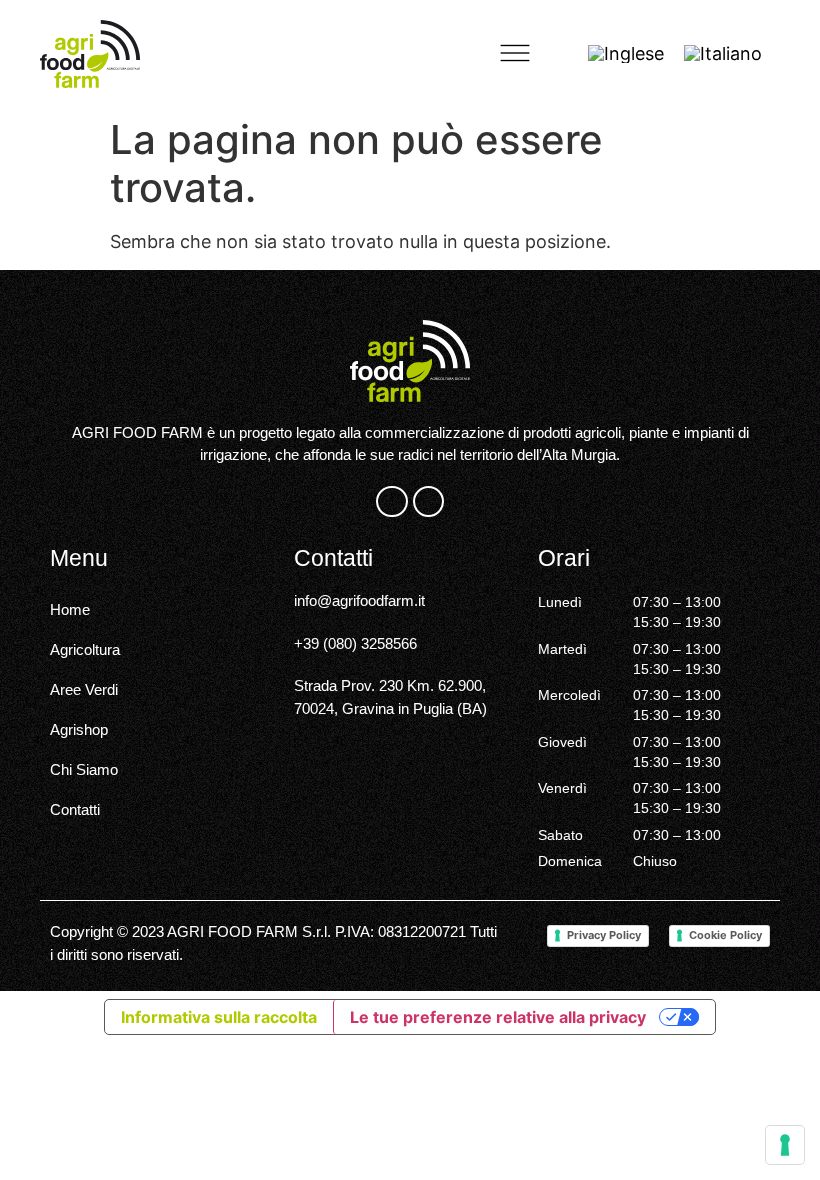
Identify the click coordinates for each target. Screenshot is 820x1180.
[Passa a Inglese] (626, 54)
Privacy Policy (604, 935)
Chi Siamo (84, 769)
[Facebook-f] (391, 501)
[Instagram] (428, 501)
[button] (514, 54)
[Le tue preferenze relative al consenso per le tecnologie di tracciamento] (785, 1145)
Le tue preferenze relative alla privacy (498, 1017)
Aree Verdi (84, 689)
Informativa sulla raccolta (219, 1017)
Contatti (75, 809)
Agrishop (79, 729)
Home (70, 609)
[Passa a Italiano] (723, 54)
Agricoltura (85, 649)
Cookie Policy (725, 935)
